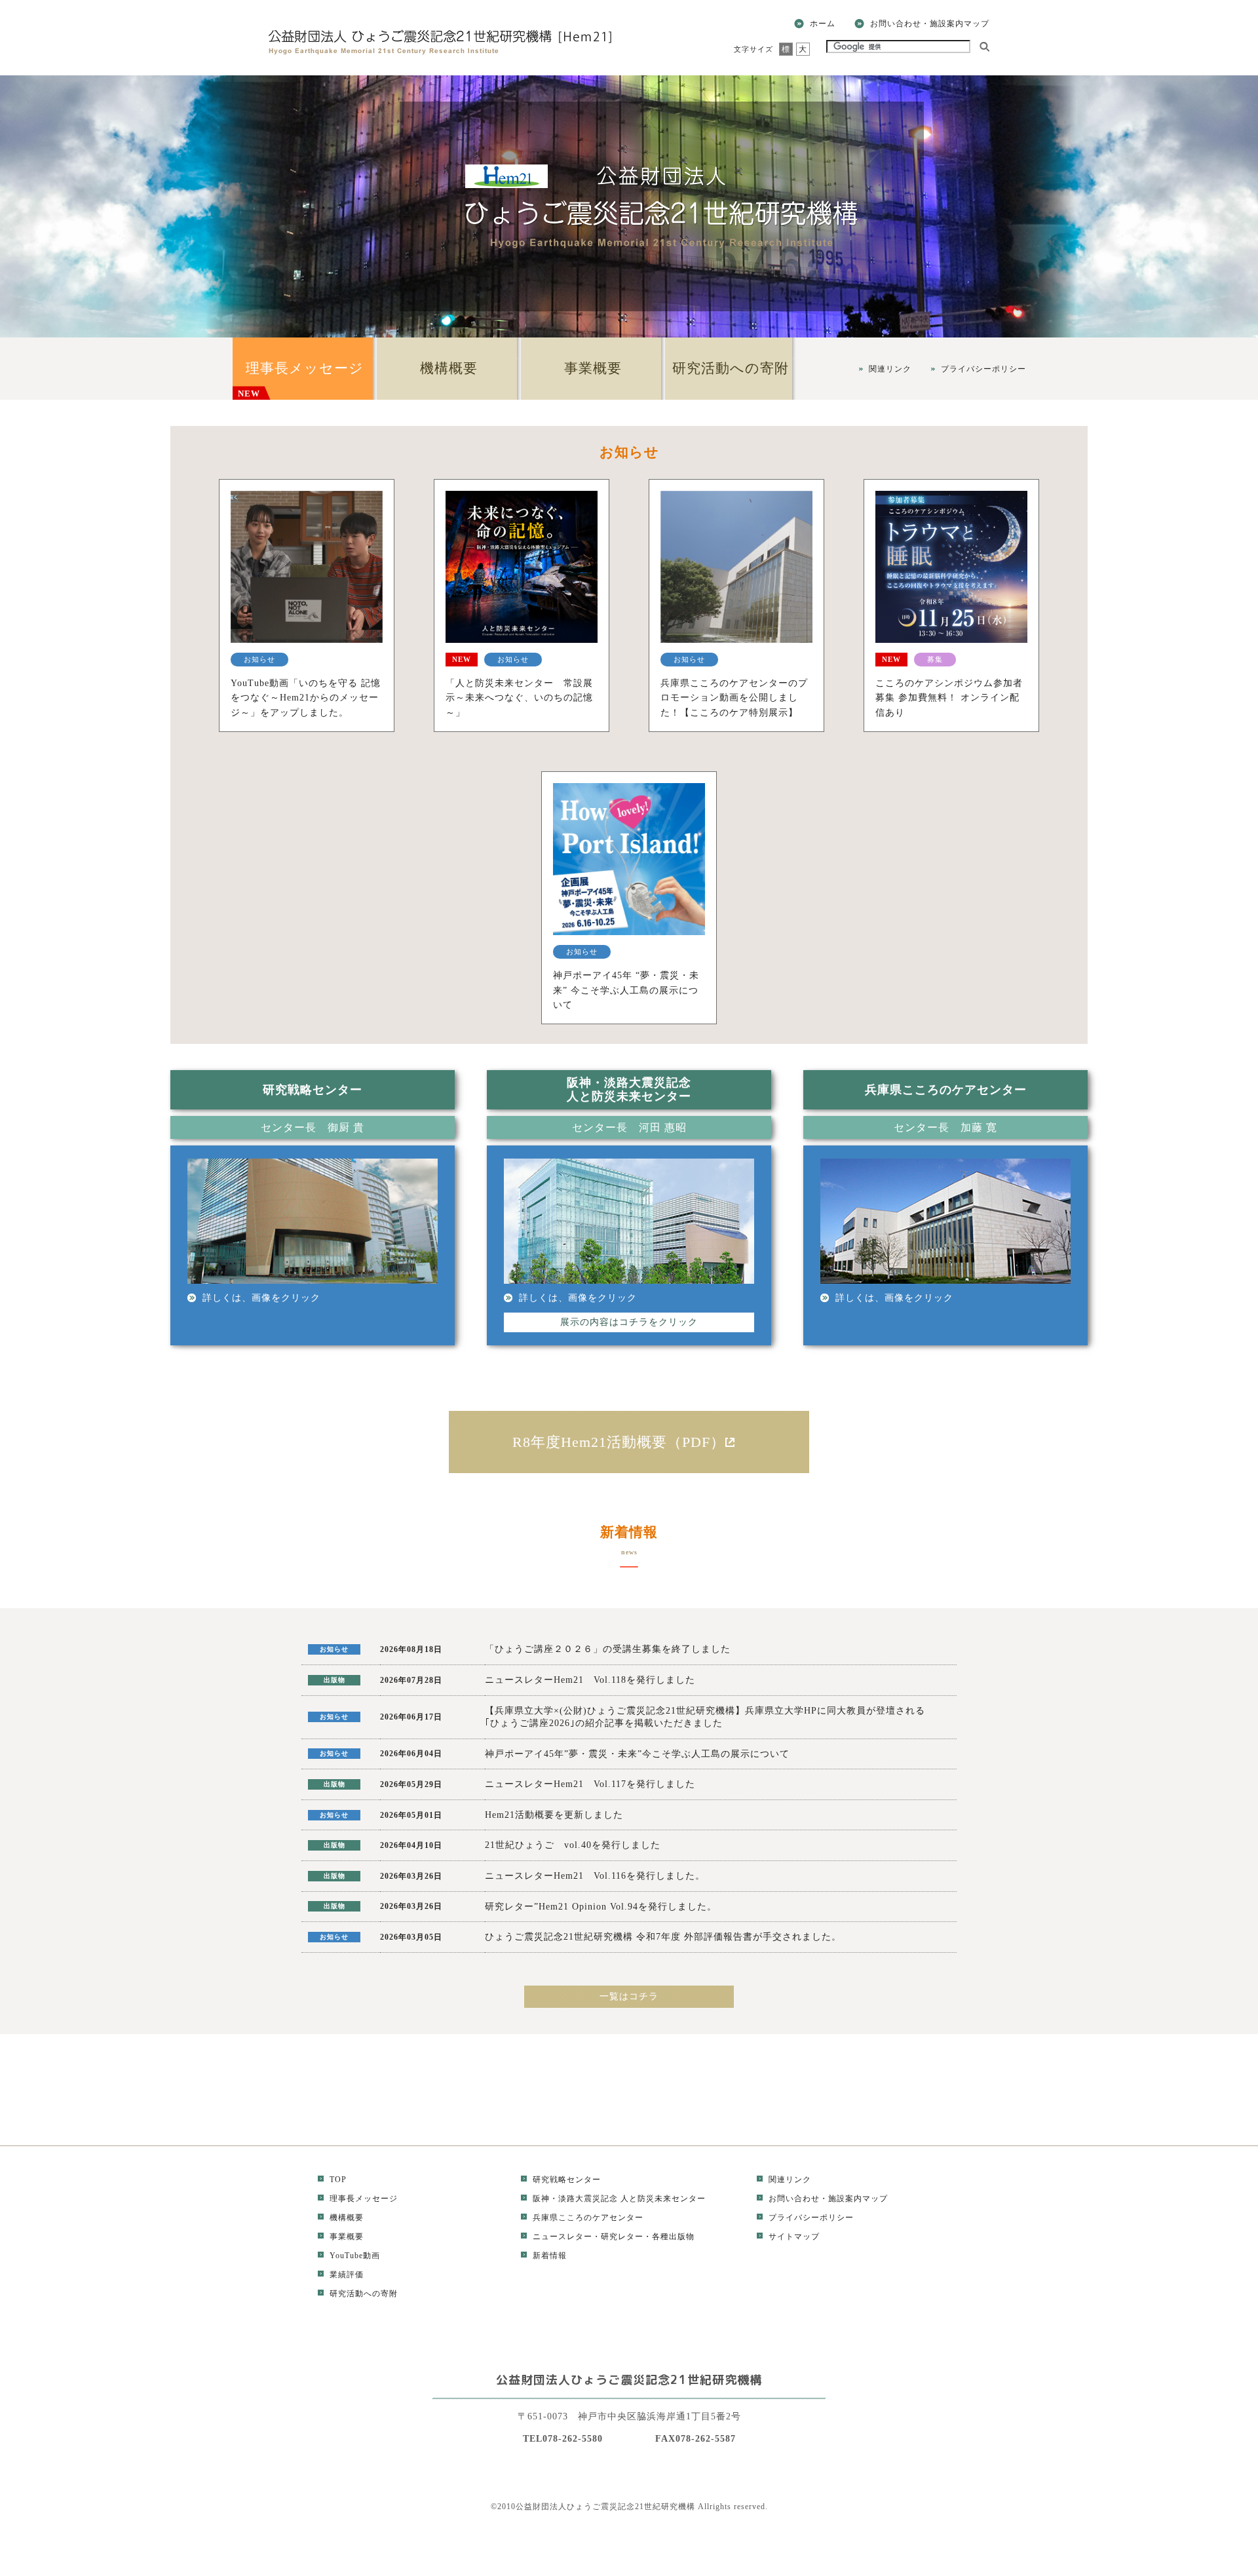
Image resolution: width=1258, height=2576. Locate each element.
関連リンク (890, 369)
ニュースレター (562, 2237)
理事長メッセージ (301, 379)
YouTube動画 (355, 2256)
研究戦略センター (567, 2180)
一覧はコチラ (629, 1996)
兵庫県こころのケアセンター (588, 2218)
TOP (338, 2180)
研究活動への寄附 (731, 368)
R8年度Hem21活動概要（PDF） (619, 1442)
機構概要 (449, 368)
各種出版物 (673, 2237)
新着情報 (550, 2256)
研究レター (622, 2237)
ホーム (823, 24)
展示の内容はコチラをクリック (629, 1322)
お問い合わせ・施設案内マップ (930, 24)
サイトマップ (794, 2237)
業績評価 (347, 2275)
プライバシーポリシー (983, 369)
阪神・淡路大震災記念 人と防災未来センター (619, 2199)
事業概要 (593, 368)
